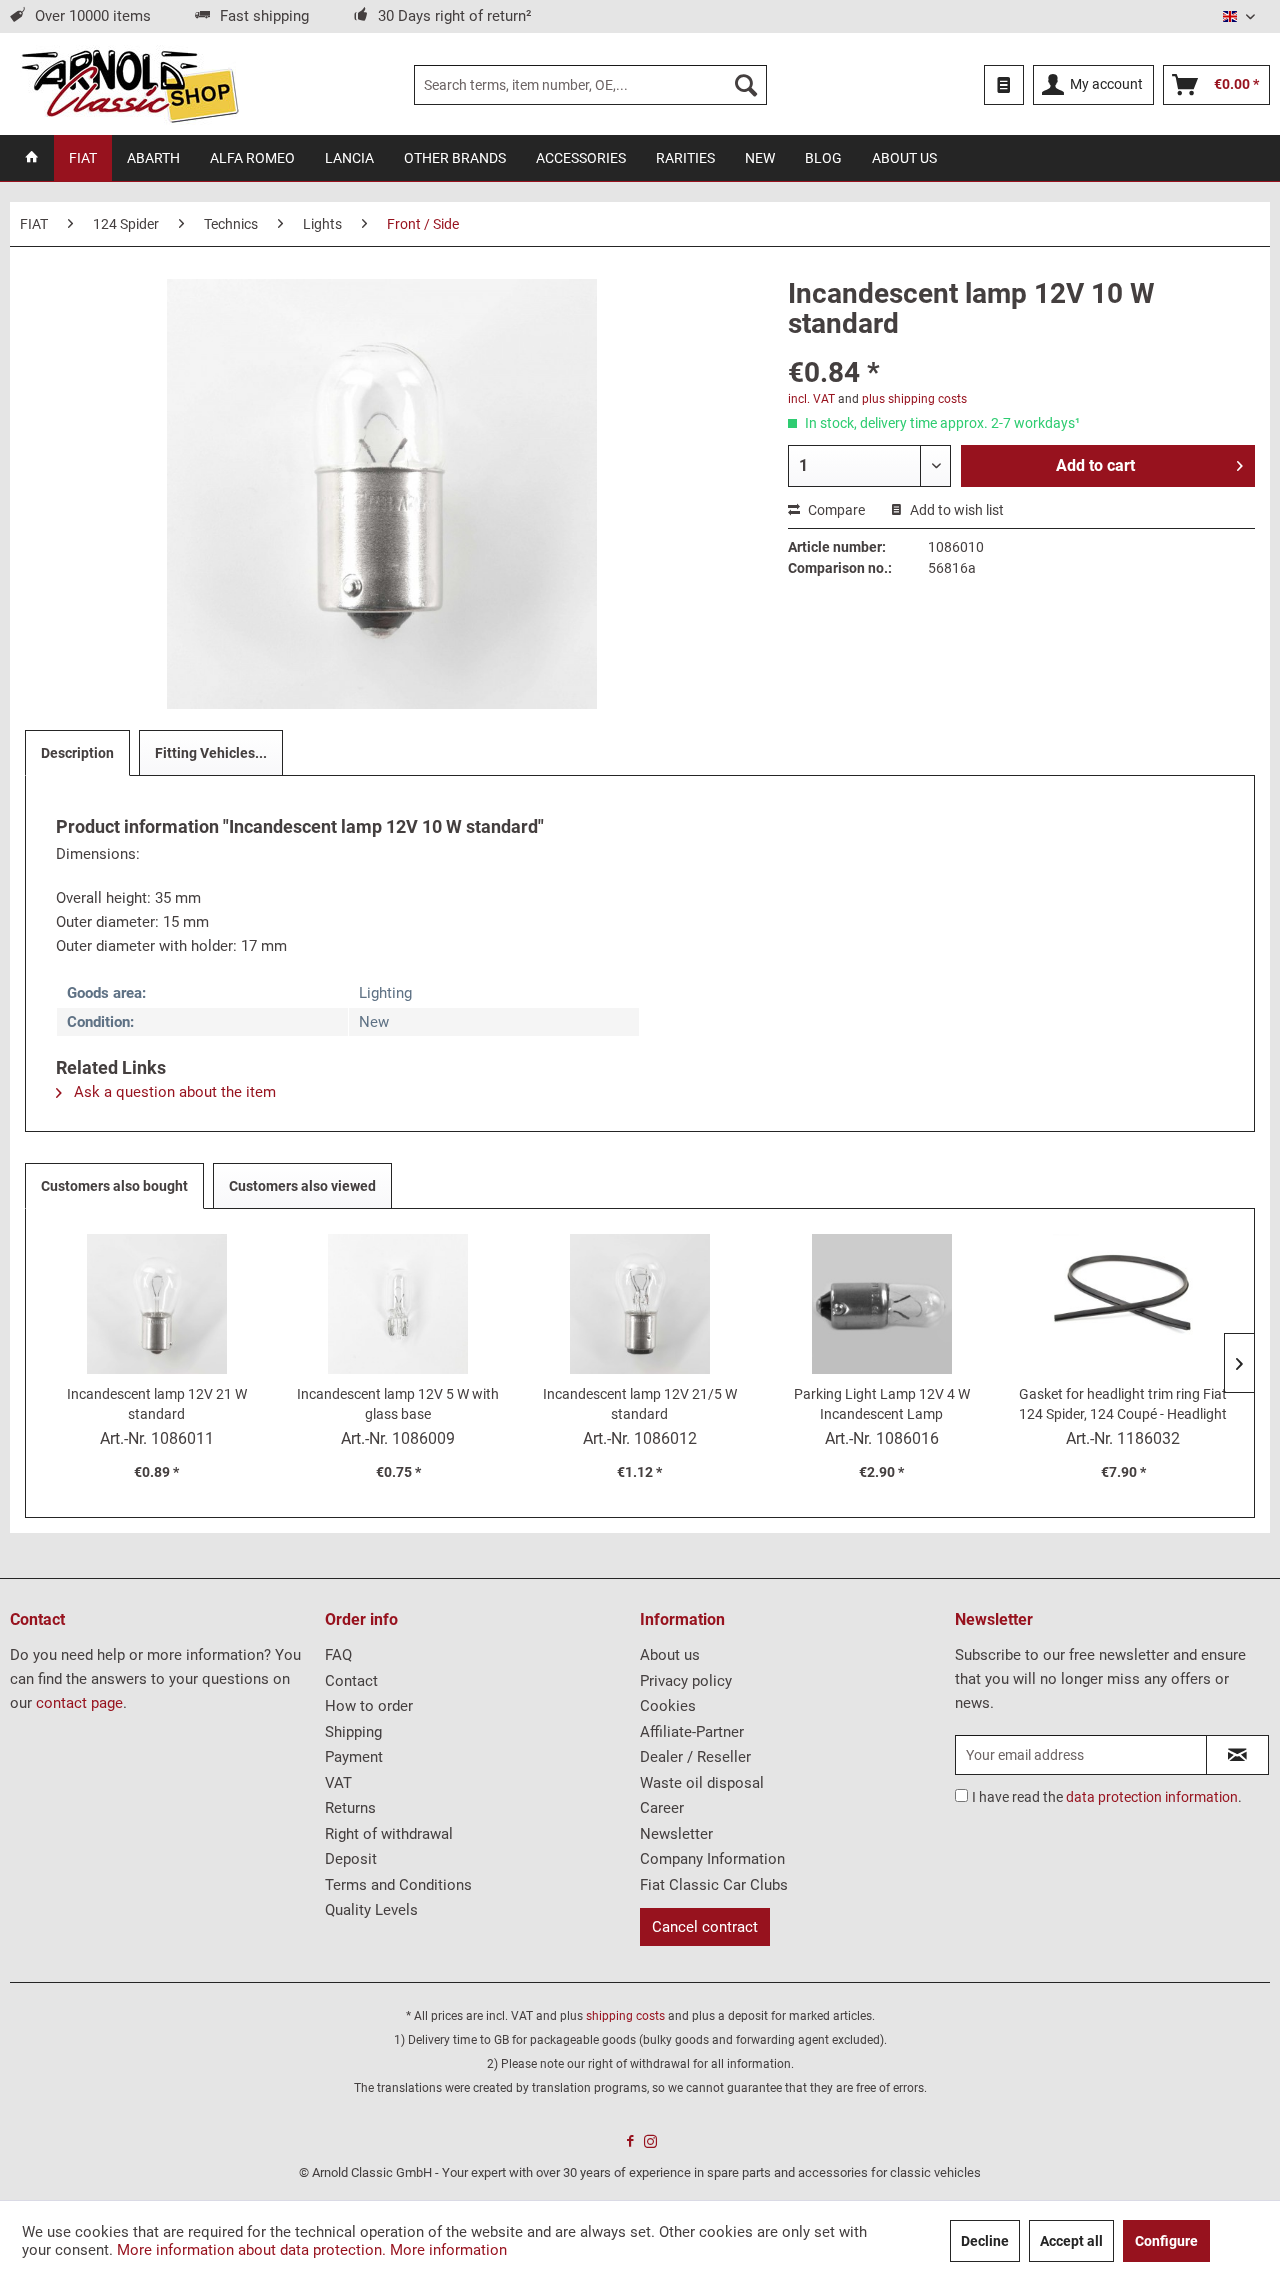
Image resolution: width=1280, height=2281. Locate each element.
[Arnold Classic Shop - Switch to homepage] (129, 85)
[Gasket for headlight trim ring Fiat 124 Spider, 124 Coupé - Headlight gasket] (1123, 1304)
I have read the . (1107, 1797)
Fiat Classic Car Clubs (714, 1885)
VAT (338, 1783)
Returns (350, 1808)
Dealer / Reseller (695, 1757)
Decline (985, 2241)
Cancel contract (705, 1927)
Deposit (351, 1859)
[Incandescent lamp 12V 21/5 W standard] (640, 1304)
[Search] (746, 85)
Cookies (668, 1706)
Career (662, 1808)
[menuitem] (590, 85)
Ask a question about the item (173, 1092)
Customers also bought (114, 1186)
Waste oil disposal (702, 1783)
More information (448, 2250)
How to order (369, 1706)
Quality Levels (371, 1910)
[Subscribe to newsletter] (1237, 1755)
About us (670, 1655)
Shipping (353, 1732)
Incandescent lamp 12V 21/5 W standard (640, 1404)
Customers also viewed (302, 1186)
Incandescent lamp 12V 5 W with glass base (398, 1404)
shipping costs (625, 2016)
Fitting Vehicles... (211, 753)
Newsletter (676, 1834)
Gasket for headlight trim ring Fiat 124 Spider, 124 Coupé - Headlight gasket (1123, 1405)
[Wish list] (1004, 85)
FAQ (338, 1655)
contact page (79, 1703)
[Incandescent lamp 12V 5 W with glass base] (399, 1304)
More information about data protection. (251, 2250)
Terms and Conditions (398, 1885)
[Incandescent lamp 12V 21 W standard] (157, 1304)
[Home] (32, 158)
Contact (351, 1681)
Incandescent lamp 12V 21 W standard (157, 1404)
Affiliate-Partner (692, 1732)
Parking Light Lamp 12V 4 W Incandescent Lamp (882, 1404)
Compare (835, 510)
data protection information (1152, 1797)
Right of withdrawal (389, 1834)
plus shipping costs (914, 399)
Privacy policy (686, 1681)
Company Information (712, 1859)
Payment (354, 1757)
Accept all (1071, 2241)
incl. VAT (811, 399)
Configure (1166, 2241)
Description (77, 753)
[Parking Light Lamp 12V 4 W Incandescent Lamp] (882, 1304)
